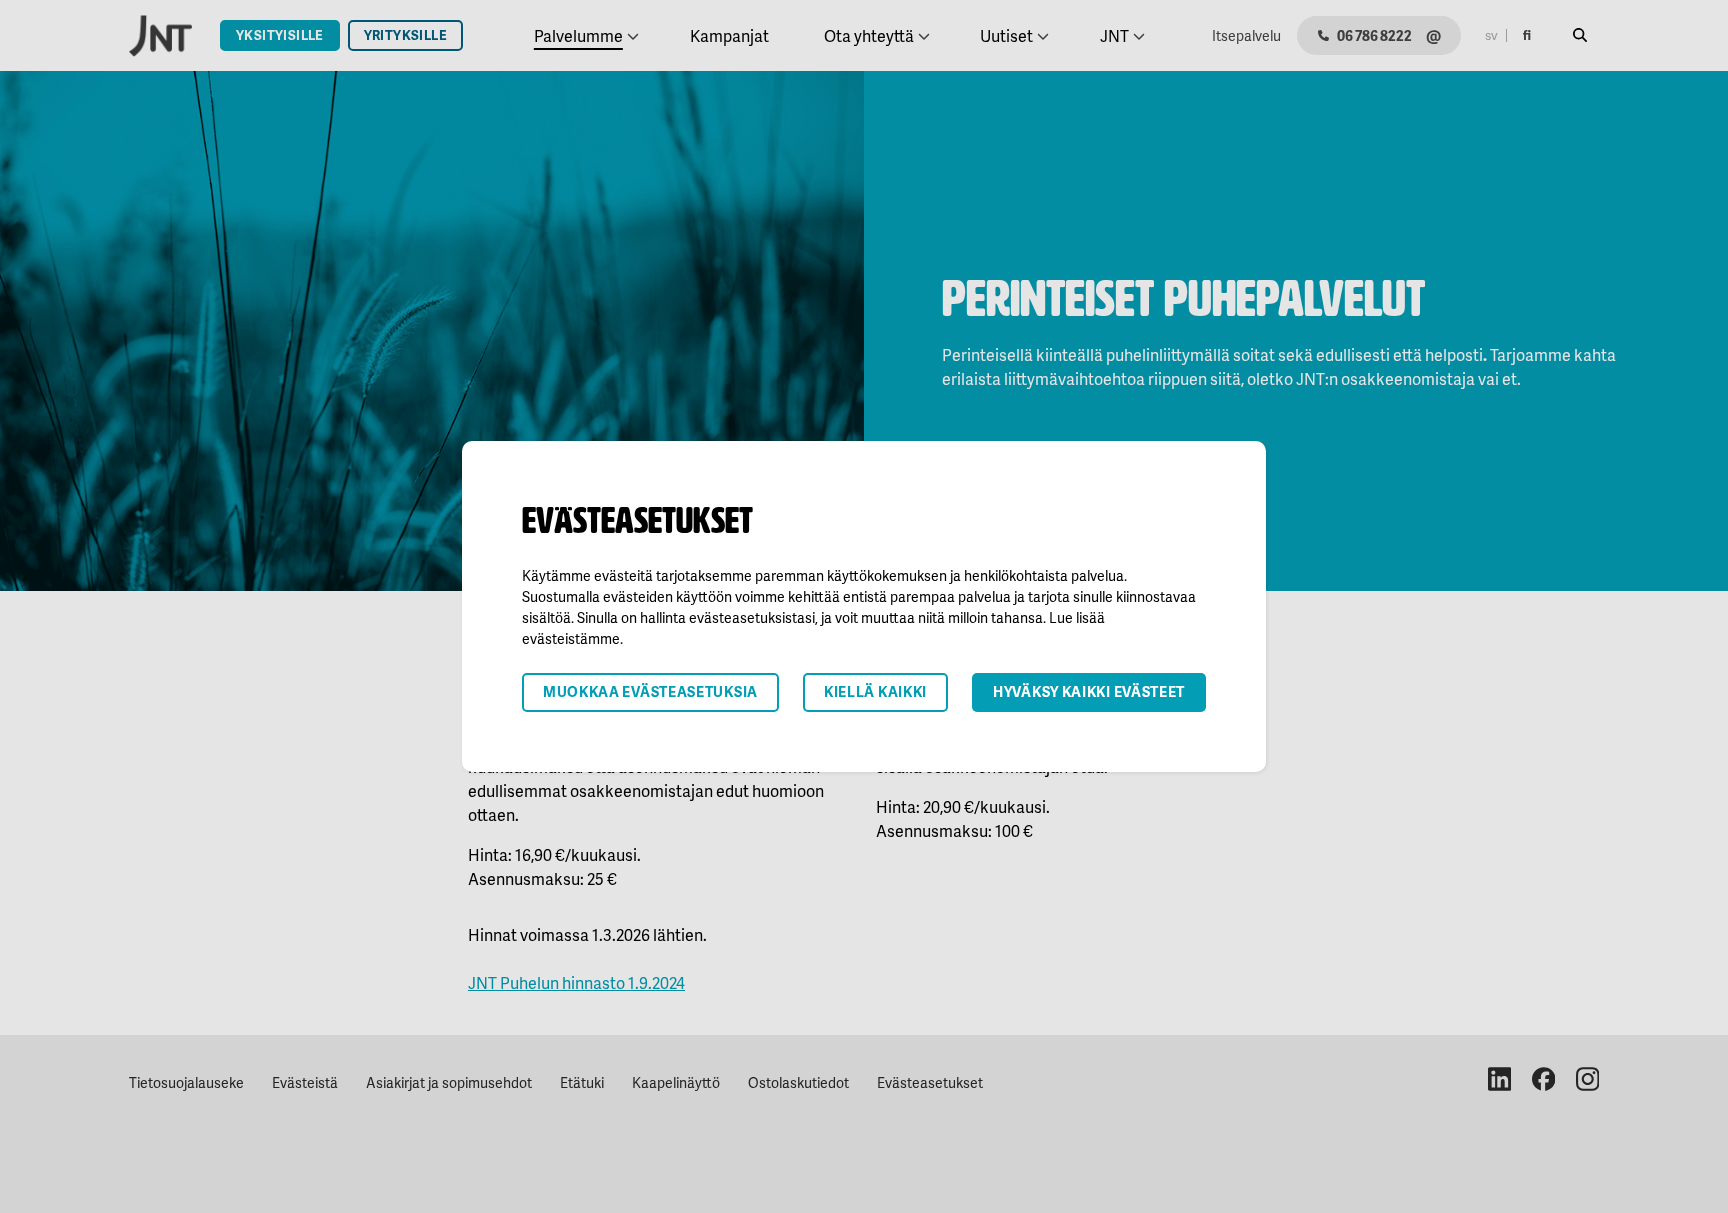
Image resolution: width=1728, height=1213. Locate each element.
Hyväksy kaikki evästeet (1089, 691)
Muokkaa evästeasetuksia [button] (650, 691)
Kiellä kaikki (875, 691)
